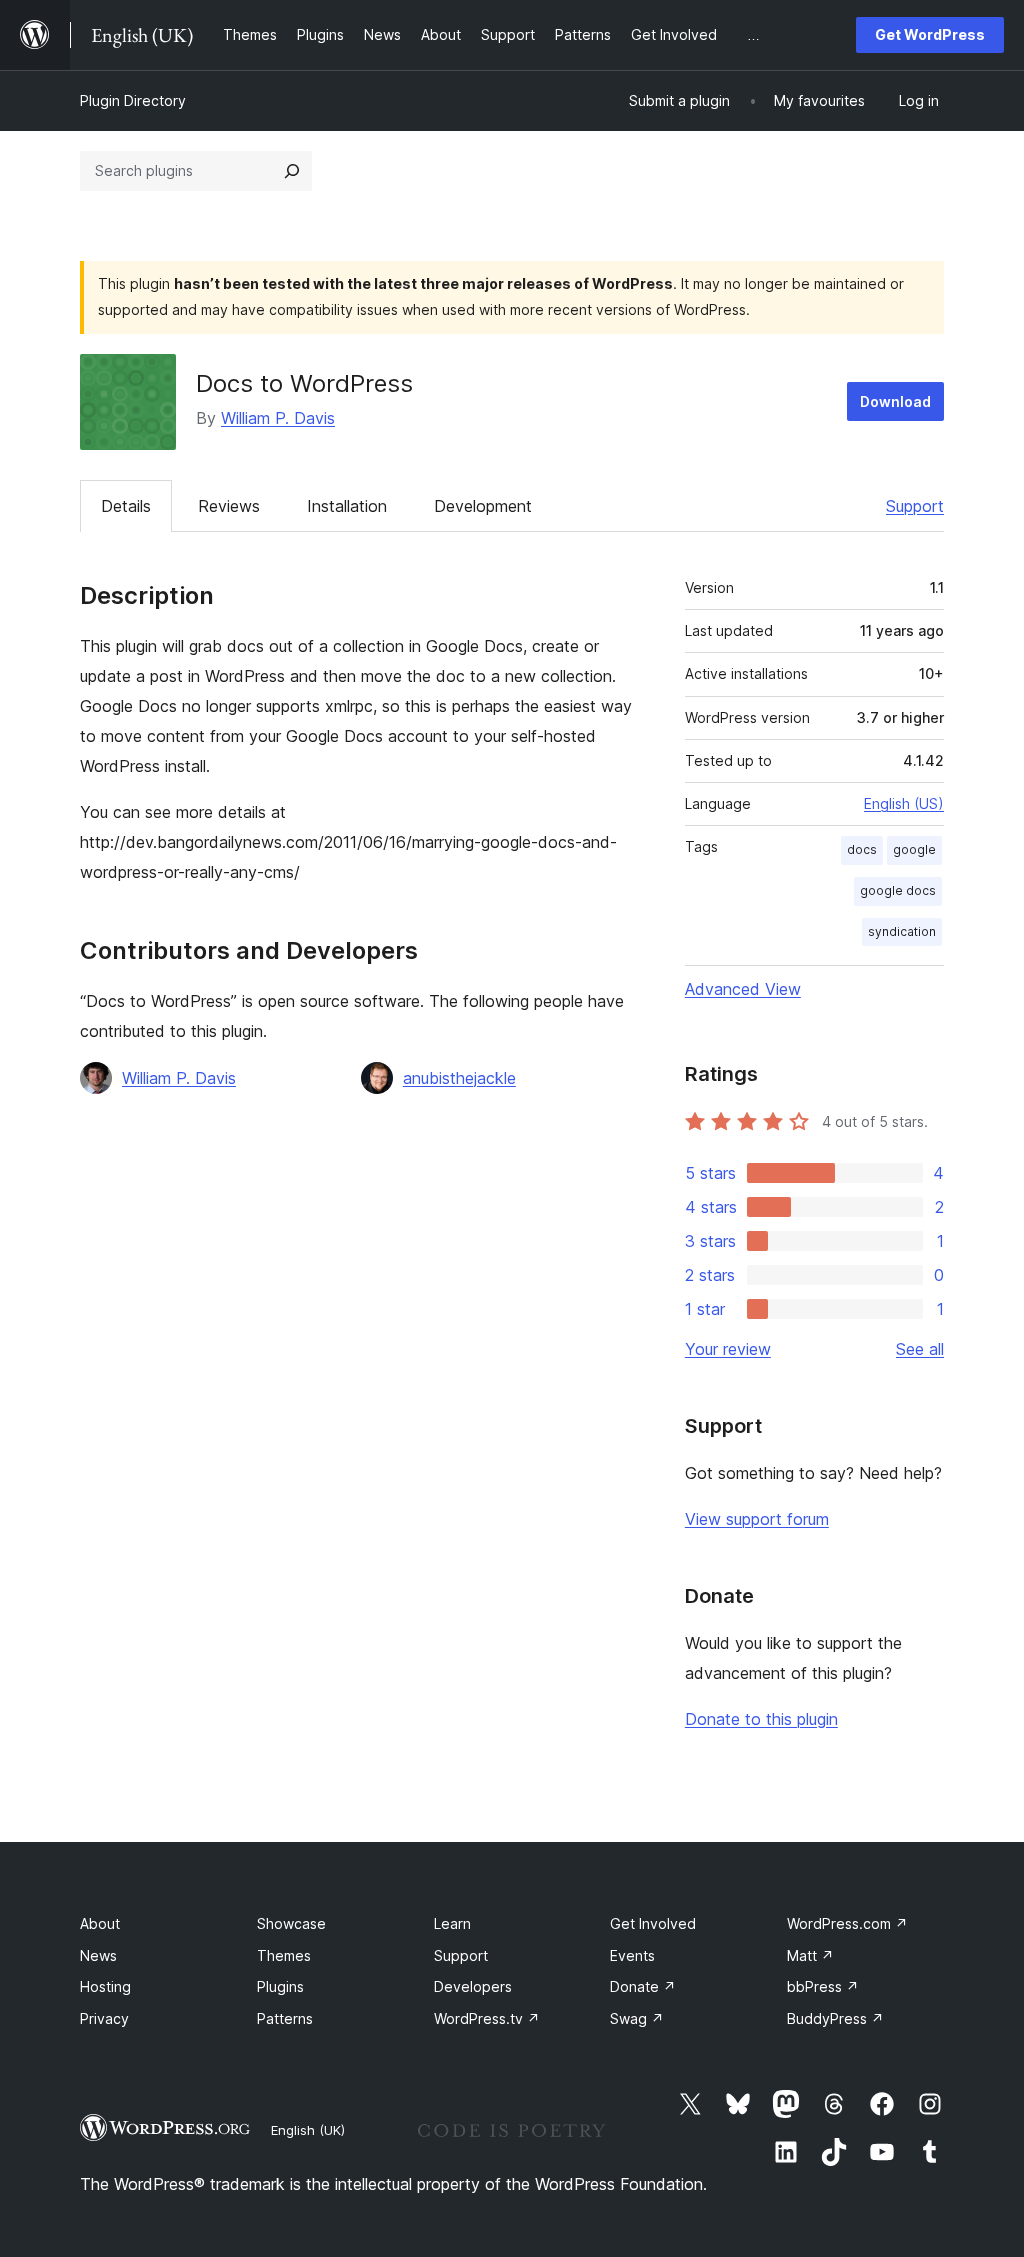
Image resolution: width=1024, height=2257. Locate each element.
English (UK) (308, 2130)
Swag (637, 2018)
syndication (902, 931)
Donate (643, 1986)
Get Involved (653, 1923)
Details (126, 506)
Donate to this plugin (761, 1719)
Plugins (280, 1986)
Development (483, 506)
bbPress (823, 1986)
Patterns (285, 2018)
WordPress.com (847, 1923)
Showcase (291, 1923)
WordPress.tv (487, 2018)
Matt (810, 1955)
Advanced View (743, 989)
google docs (898, 890)
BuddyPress (835, 2018)
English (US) (904, 803)
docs (862, 849)
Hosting (105, 1986)
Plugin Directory (133, 100)
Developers (473, 1986)
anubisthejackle (459, 1078)
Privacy (104, 2018)
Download (895, 401)
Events (632, 1955)
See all (920, 1349)
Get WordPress (930, 34)
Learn (452, 1923)
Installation (347, 506)
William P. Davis (278, 418)
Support (915, 506)
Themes (284, 1955)
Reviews (229, 506)
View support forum (757, 1519)
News (98, 1955)
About (100, 1923)
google (914, 849)
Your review (728, 1349)
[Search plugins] (292, 171)
